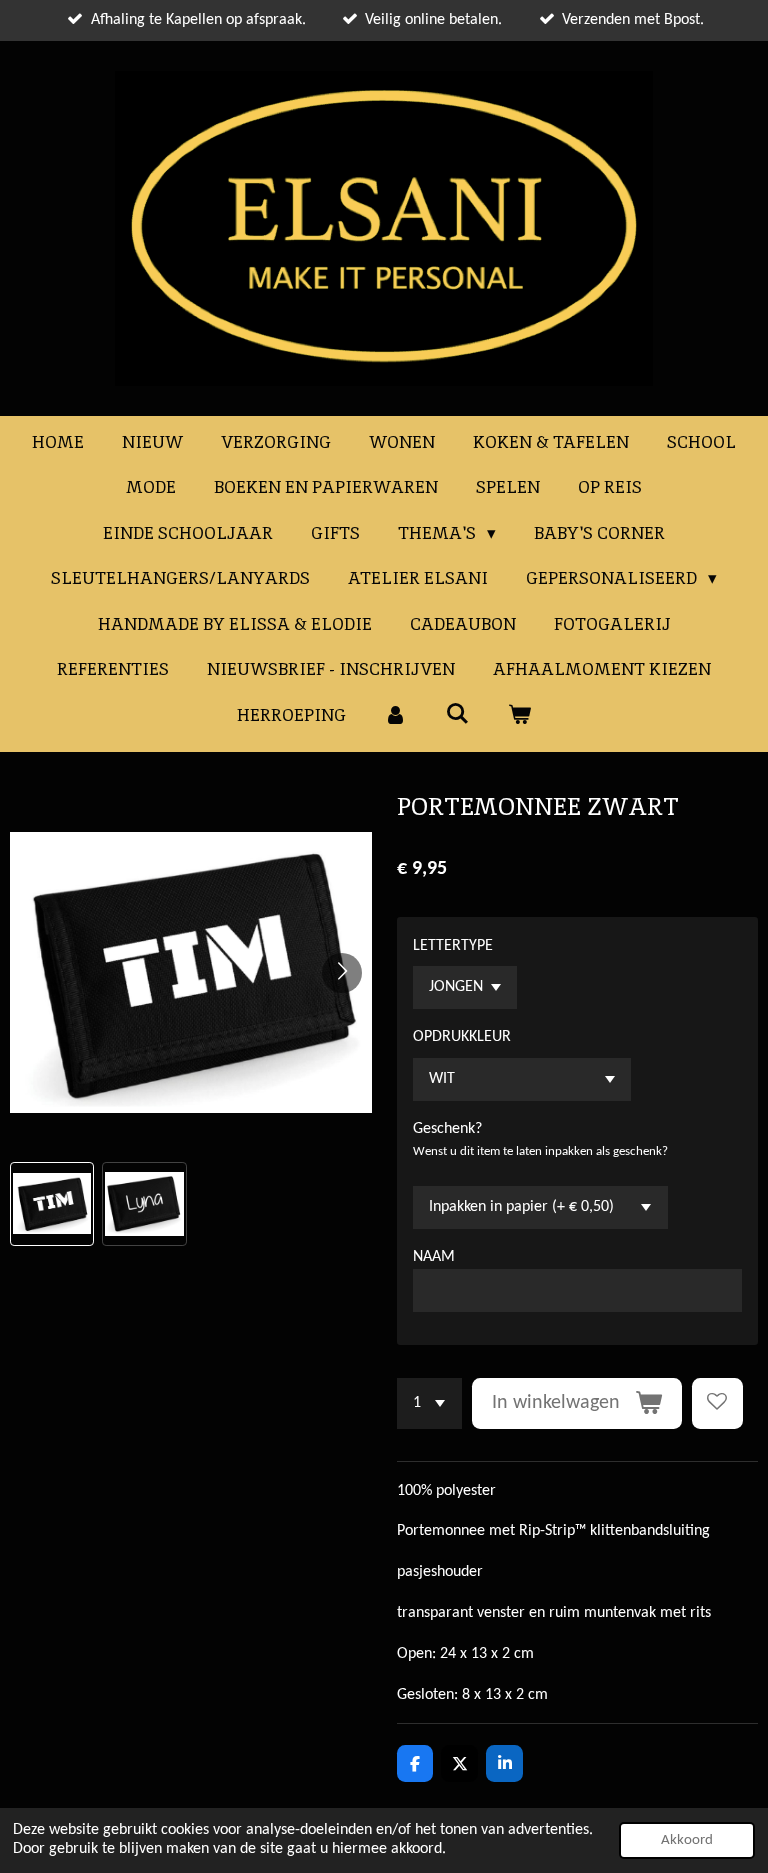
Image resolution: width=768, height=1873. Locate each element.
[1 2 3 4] (429, 1403)
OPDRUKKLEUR (462, 1037)
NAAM (434, 1257)
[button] (52, 1204)
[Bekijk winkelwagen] (519, 716)
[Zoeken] (458, 714)
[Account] (396, 716)
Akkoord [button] (687, 1840)
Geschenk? (447, 1129)
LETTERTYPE (453, 946)
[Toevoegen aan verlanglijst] (717, 1403)
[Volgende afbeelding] (342, 973)
